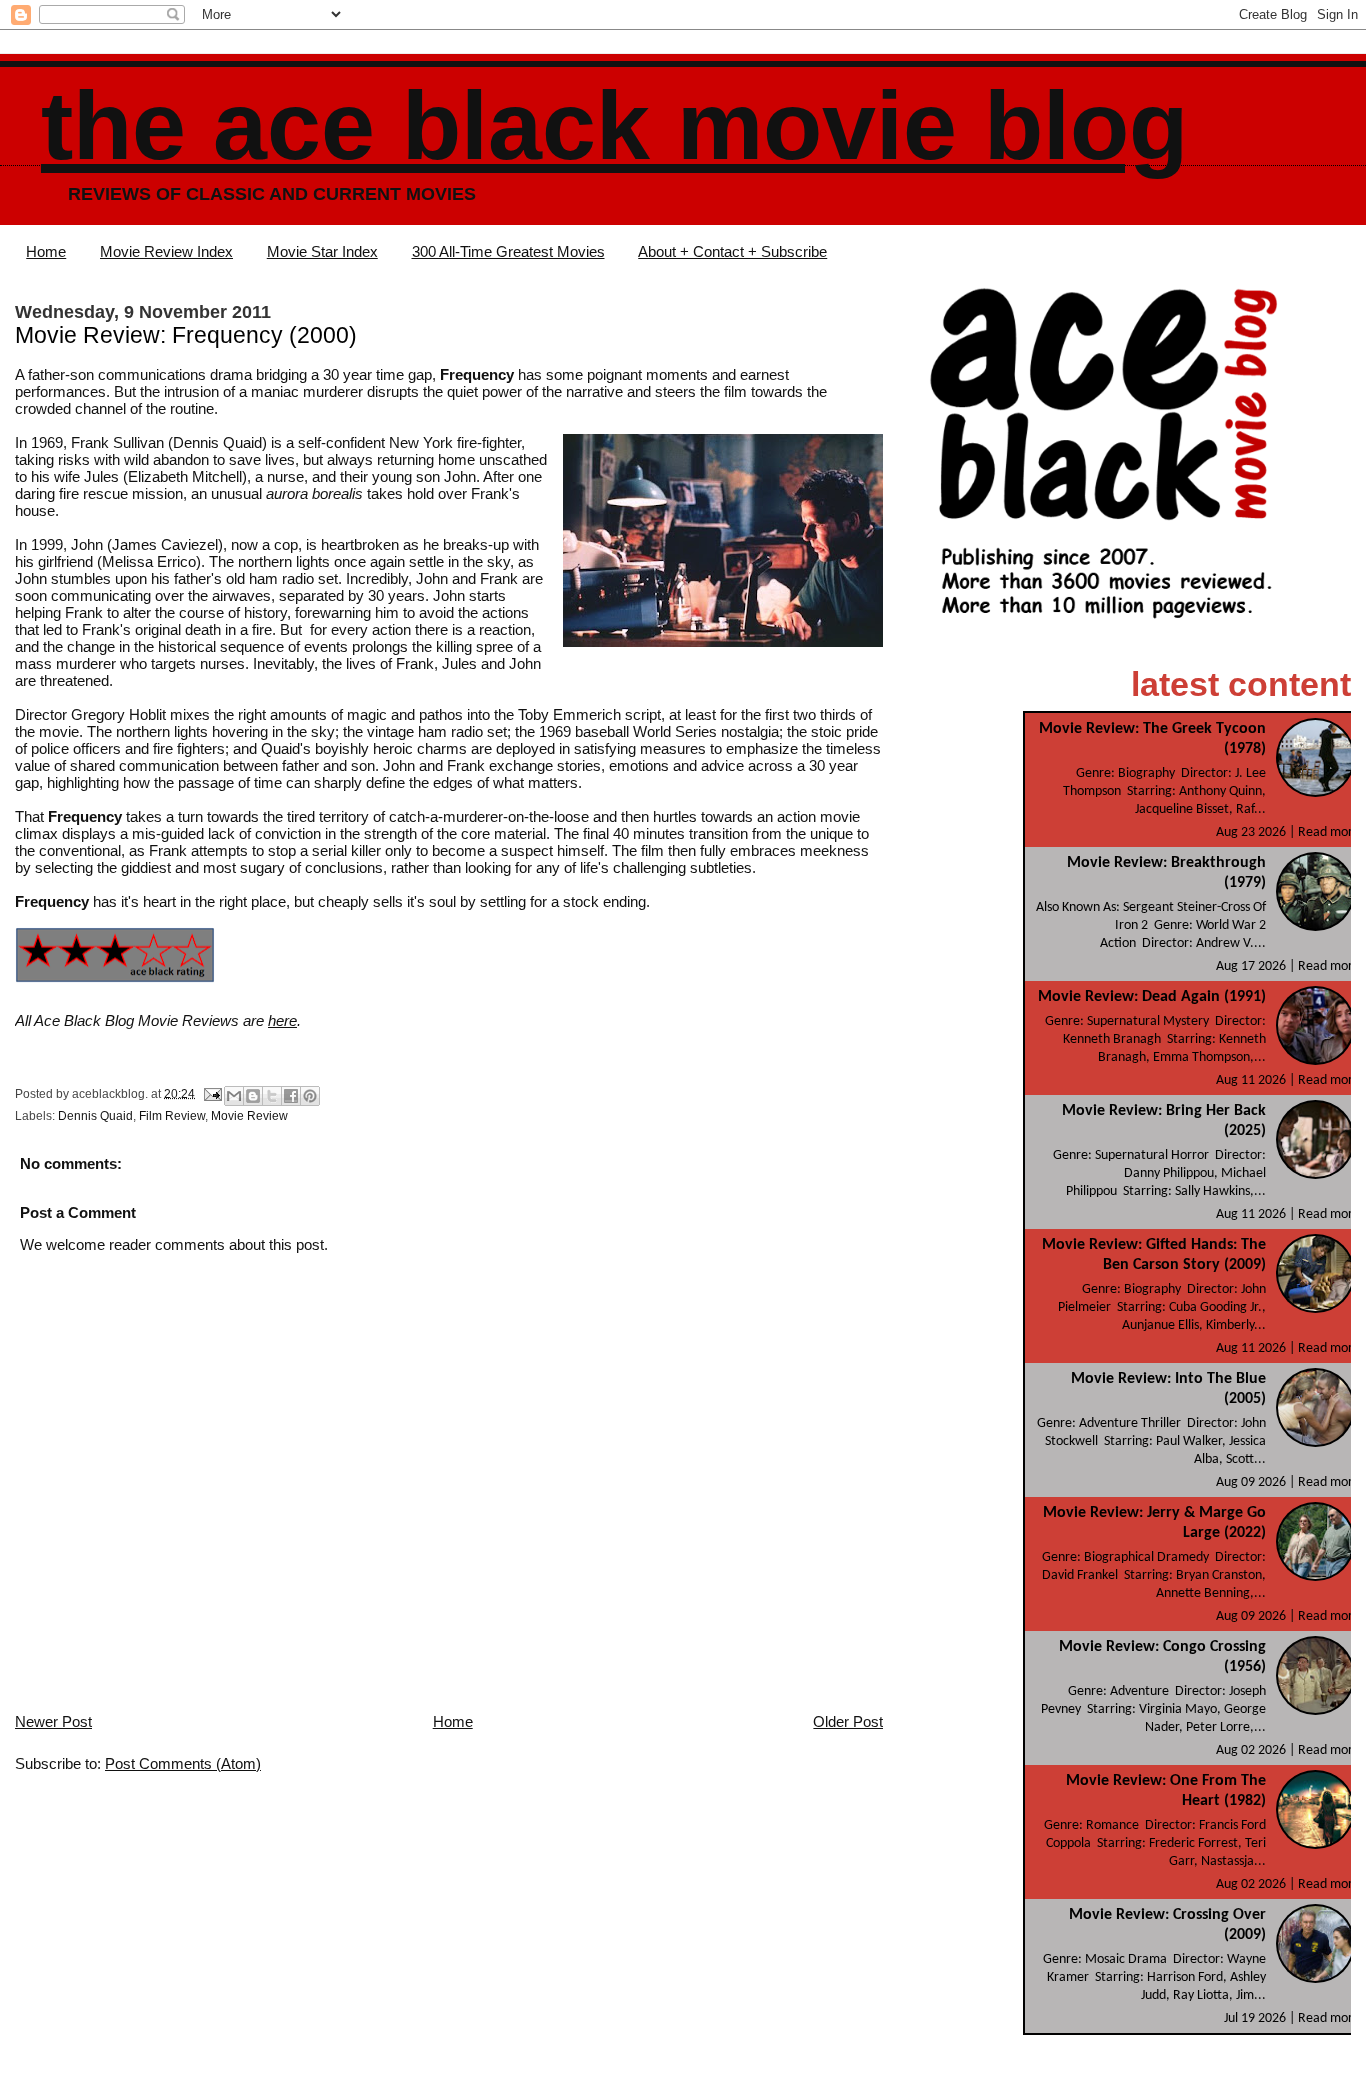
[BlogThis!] (253, 1096)
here (282, 1020)
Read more (1329, 832)
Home (46, 251)
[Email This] (234, 1096)
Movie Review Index (166, 251)
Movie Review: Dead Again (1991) (1152, 997)
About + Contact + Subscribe (732, 251)
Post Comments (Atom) (183, 1763)
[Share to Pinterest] (310, 1096)
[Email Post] (211, 1093)
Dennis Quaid (95, 1116)
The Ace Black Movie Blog (614, 125)
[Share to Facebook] (291, 1096)
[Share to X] (272, 1096)
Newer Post (53, 1721)
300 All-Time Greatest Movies (508, 251)
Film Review (172, 1116)
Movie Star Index (322, 251)
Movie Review (249, 1116)
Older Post (848, 1721)
